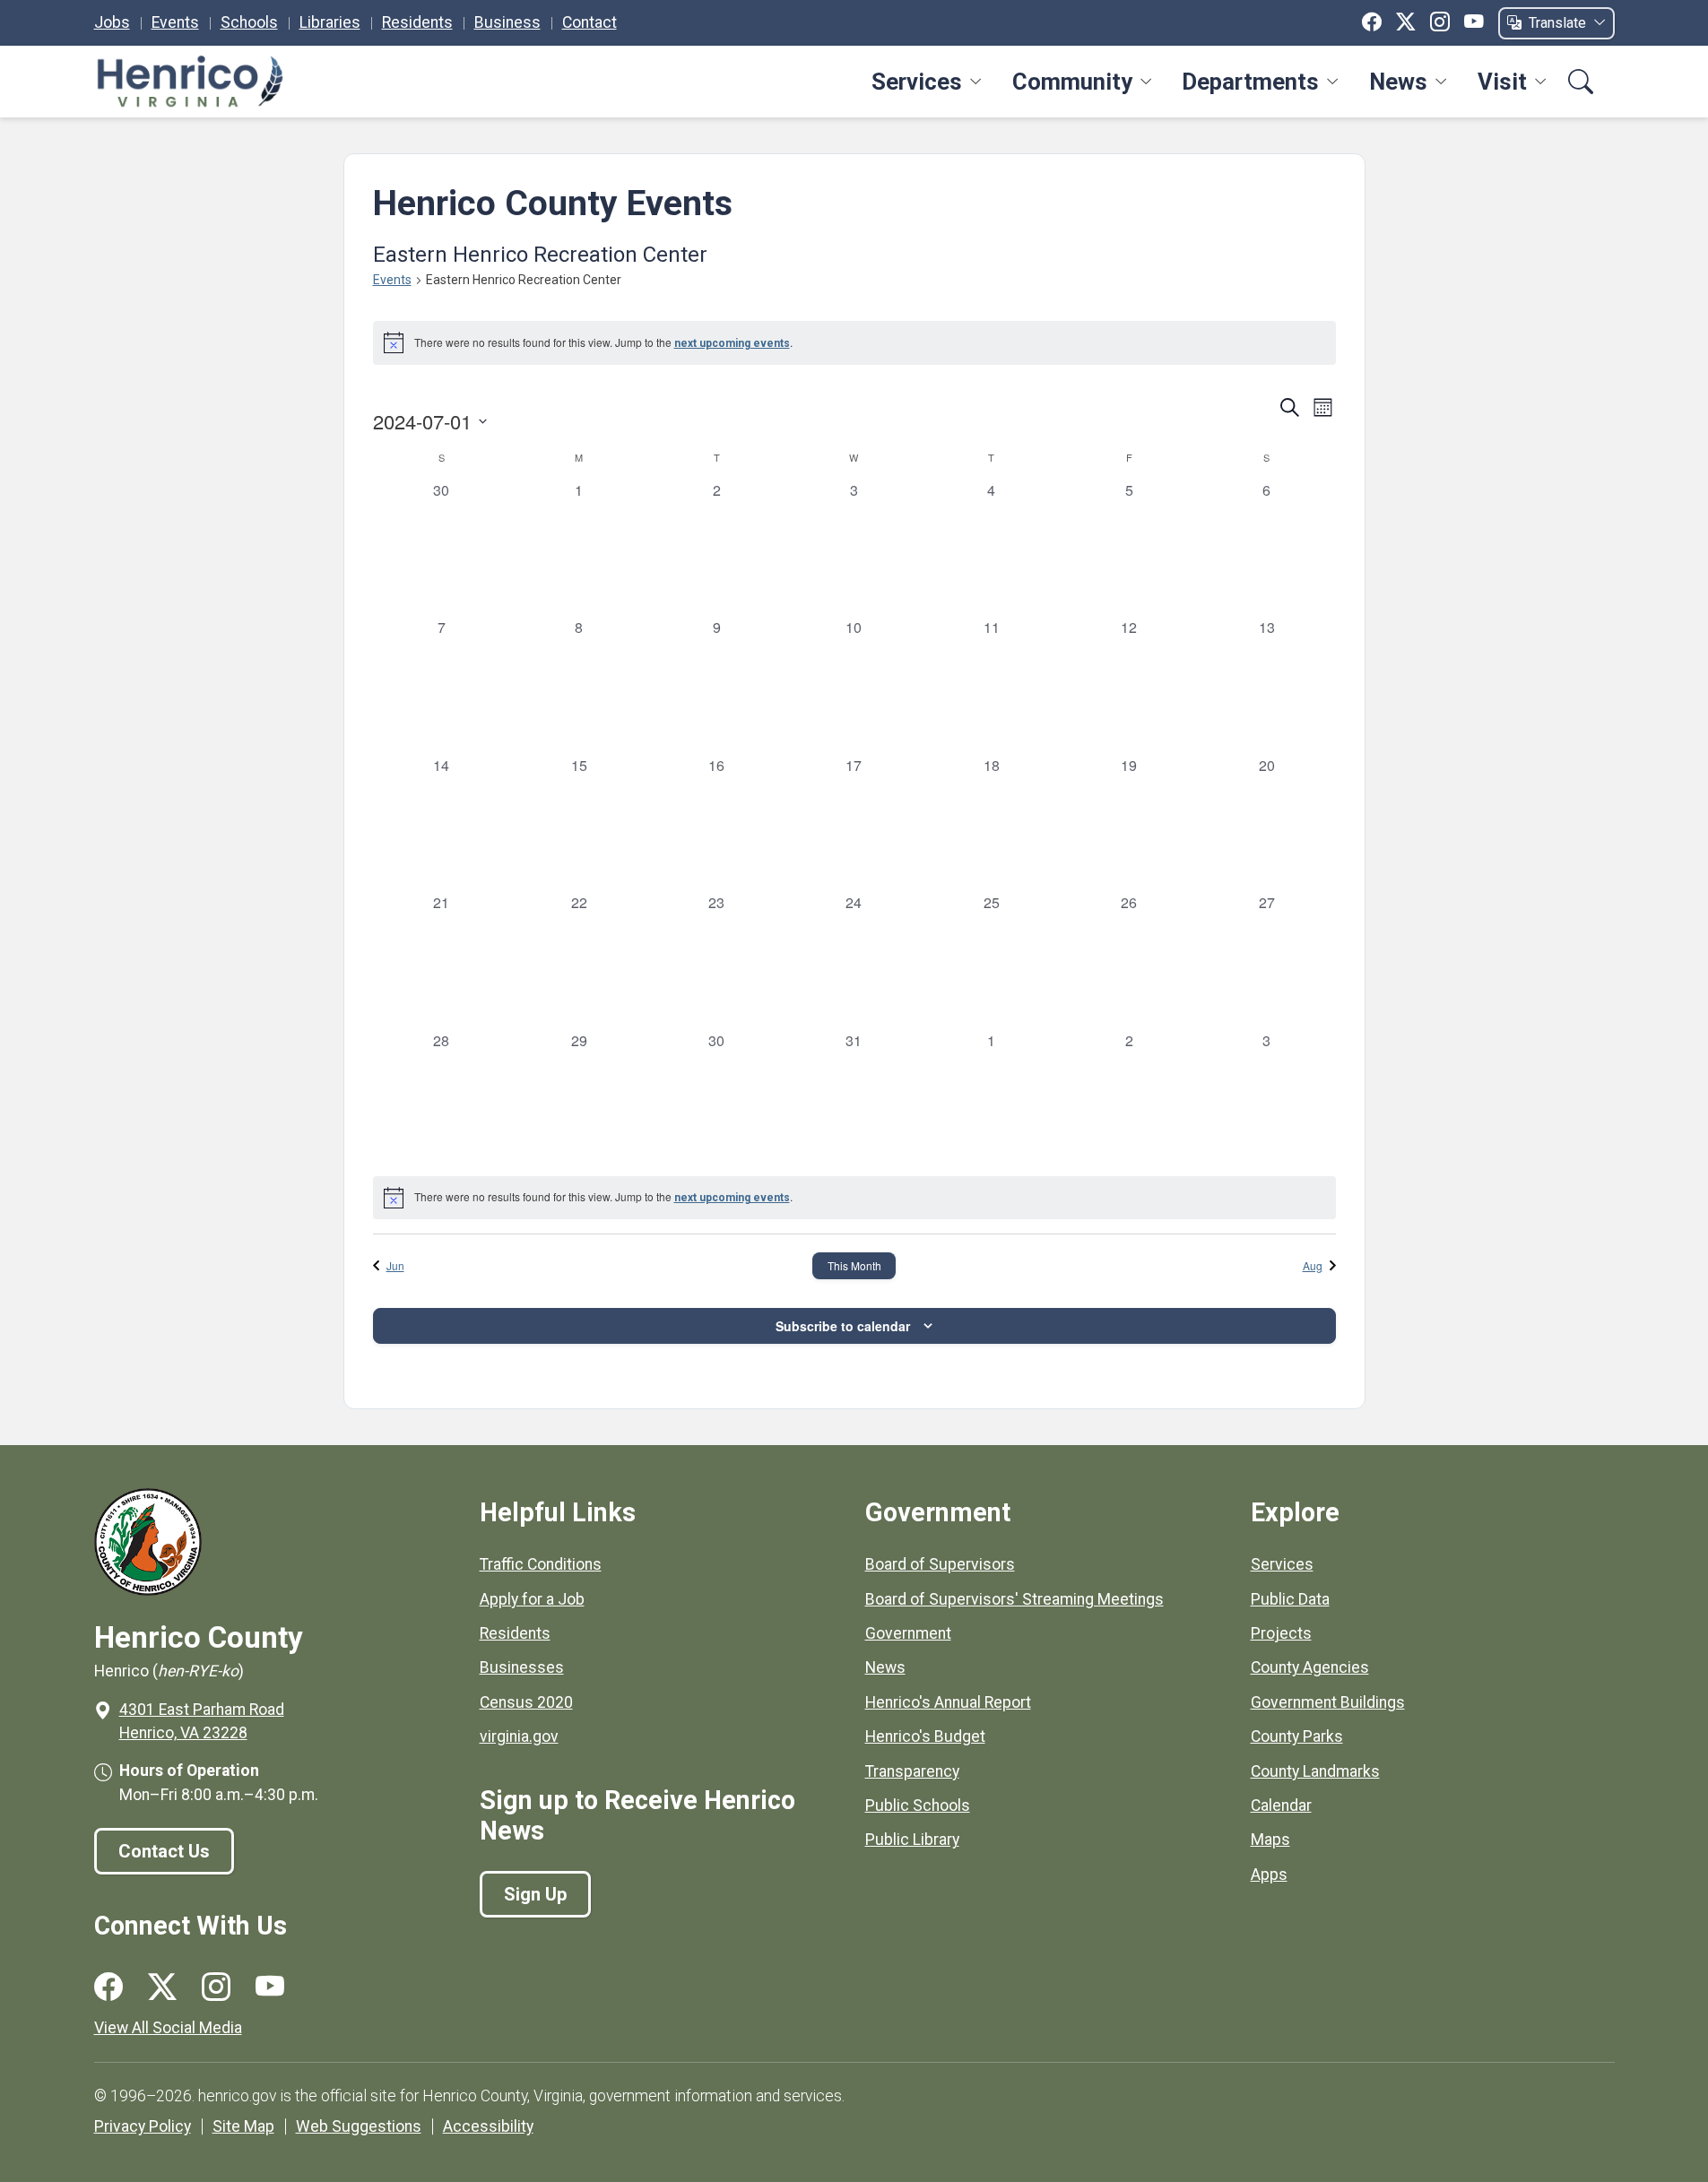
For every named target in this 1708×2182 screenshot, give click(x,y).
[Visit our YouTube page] (270, 1987)
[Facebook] (1372, 22)
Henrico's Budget (925, 1736)
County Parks (1297, 1736)
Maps (1270, 1840)
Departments (1250, 82)
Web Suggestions (359, 2126)
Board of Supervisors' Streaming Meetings (1014, 1599)
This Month (854, 1265)
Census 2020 (526, 1702)
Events (175, 22)
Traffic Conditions (541, 1564)
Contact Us (164, 1851)
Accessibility (488, 2126)
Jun (395, 1265)
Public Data (1290, 1599)
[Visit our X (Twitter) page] (162, 1987)
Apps (1269, 1875)
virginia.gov (519, 1736)
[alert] (854, 342)
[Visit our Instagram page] (216, 1987)
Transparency (912, 1771)
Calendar (1281, 1805)
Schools (249, 22)
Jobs (112, 22)
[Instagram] (1440, 22)
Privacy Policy (143, 2126)
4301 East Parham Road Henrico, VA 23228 (202, 1721)
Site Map (243, 2126)
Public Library (912, 1840)
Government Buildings (1328, 1702)
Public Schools (918, 1805)
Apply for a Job (532, 1599)
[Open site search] (1581, 82)
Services (917, 82)
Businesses (522, 1667)
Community (1072, 82)
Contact (590, 22)
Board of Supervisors (940, 1564)
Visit (1502, 82)
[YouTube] (1474, 22)
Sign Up (535, 1894)
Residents (417, 22)
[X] (1406, 22)
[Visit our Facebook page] (108, 1987)
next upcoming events (732, 343)
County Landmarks (1315, 1771)
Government (908, 1633)
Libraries (330, 22)
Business (507, 22)
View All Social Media (168, 2028)
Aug (1313, 1265)
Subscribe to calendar (843, 1326)
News (1398, 82)
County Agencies (1310, 1667)
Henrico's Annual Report (948, 1702)
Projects (1281, 1633)
